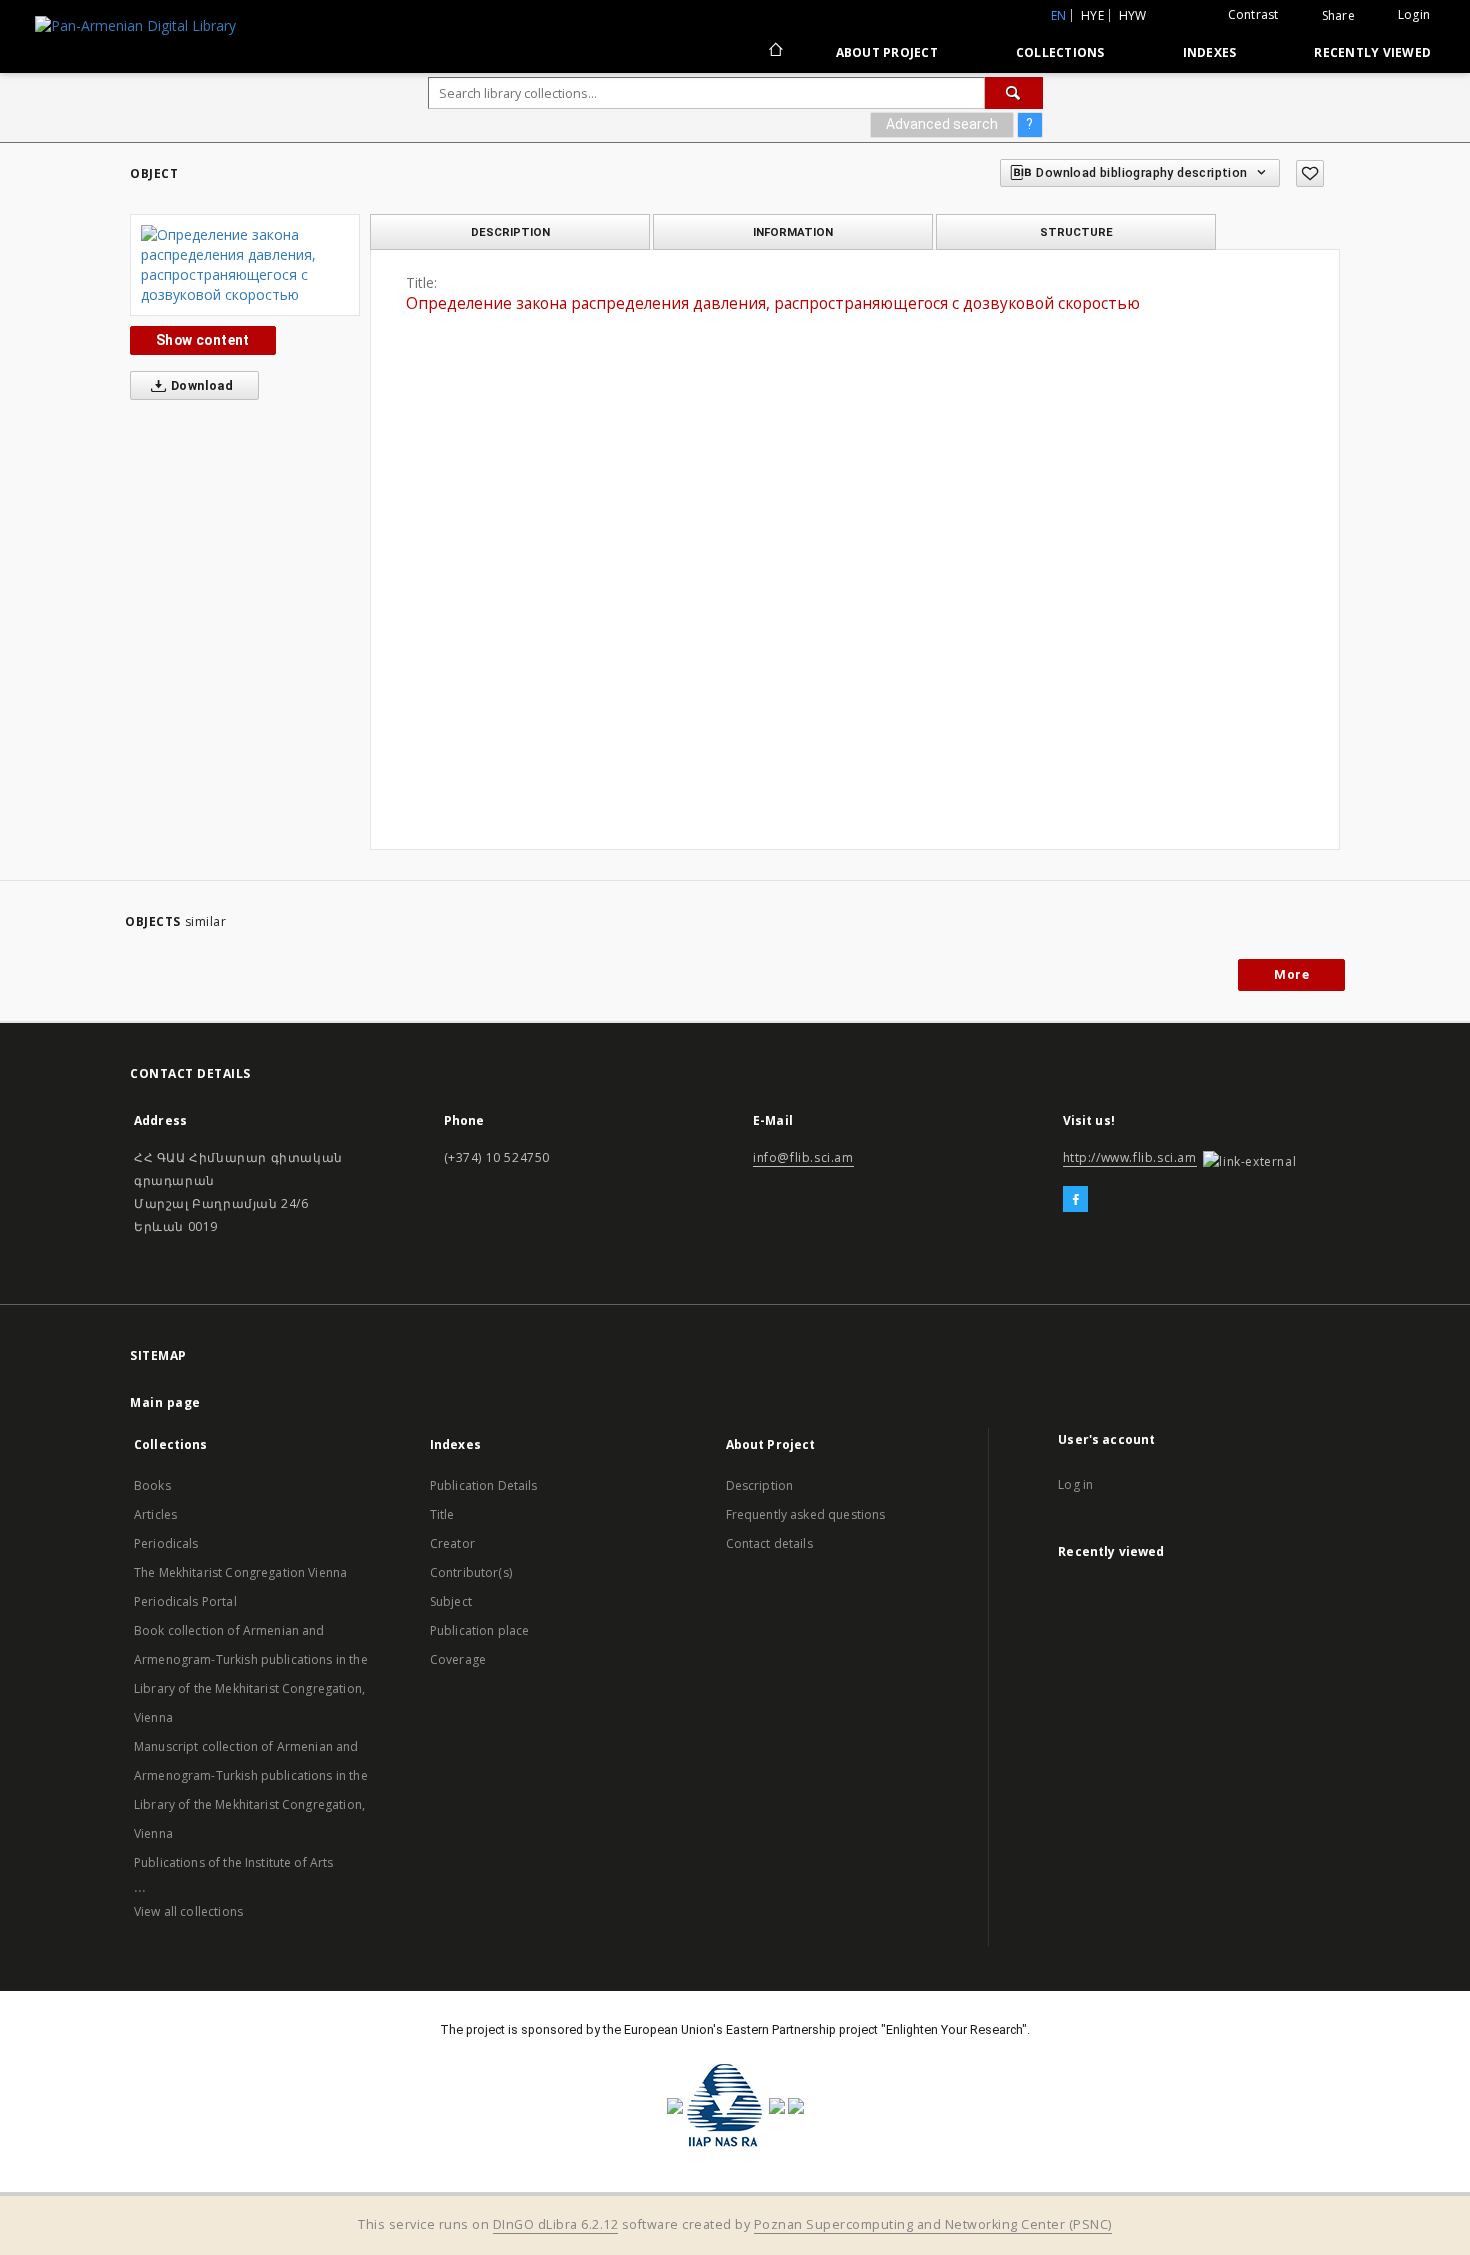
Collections (1060, 52)
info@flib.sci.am (803, 1157)
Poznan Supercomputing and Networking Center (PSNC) (933, 2224)
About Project (887, 52)
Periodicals (166, 1543)
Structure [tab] (1076, 232)
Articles (155, 1514)
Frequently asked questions (806, 1514)
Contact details (769, 1543)
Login (1414, 14)
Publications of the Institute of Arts (234, 1862)
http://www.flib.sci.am (1130, 1157)
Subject (451, 1601)
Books (152, 1485)
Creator (452, 1543)
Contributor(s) (471, 1572)
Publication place (480, 1630)
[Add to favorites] (1310, 173)
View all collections (188, 1911)
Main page (165, 1402)
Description (760, 1485)
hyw (1133, 15)
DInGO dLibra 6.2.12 (556, 2224)
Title (442, 1514)
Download (201, 385)
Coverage (458, 1659)
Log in (1075, 1484)
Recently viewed (1372, 52)
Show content (203, 340)
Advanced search (942, 124)
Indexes (1210, 52)
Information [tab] (793, 232)
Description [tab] (510, 232)
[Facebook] (1075, 1200)
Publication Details (484, 1485)
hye (1092, 15)
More (1291, 974)
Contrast (1253, 14)
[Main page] (774, 52)
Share (1338, 16)
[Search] (1014, 93)
